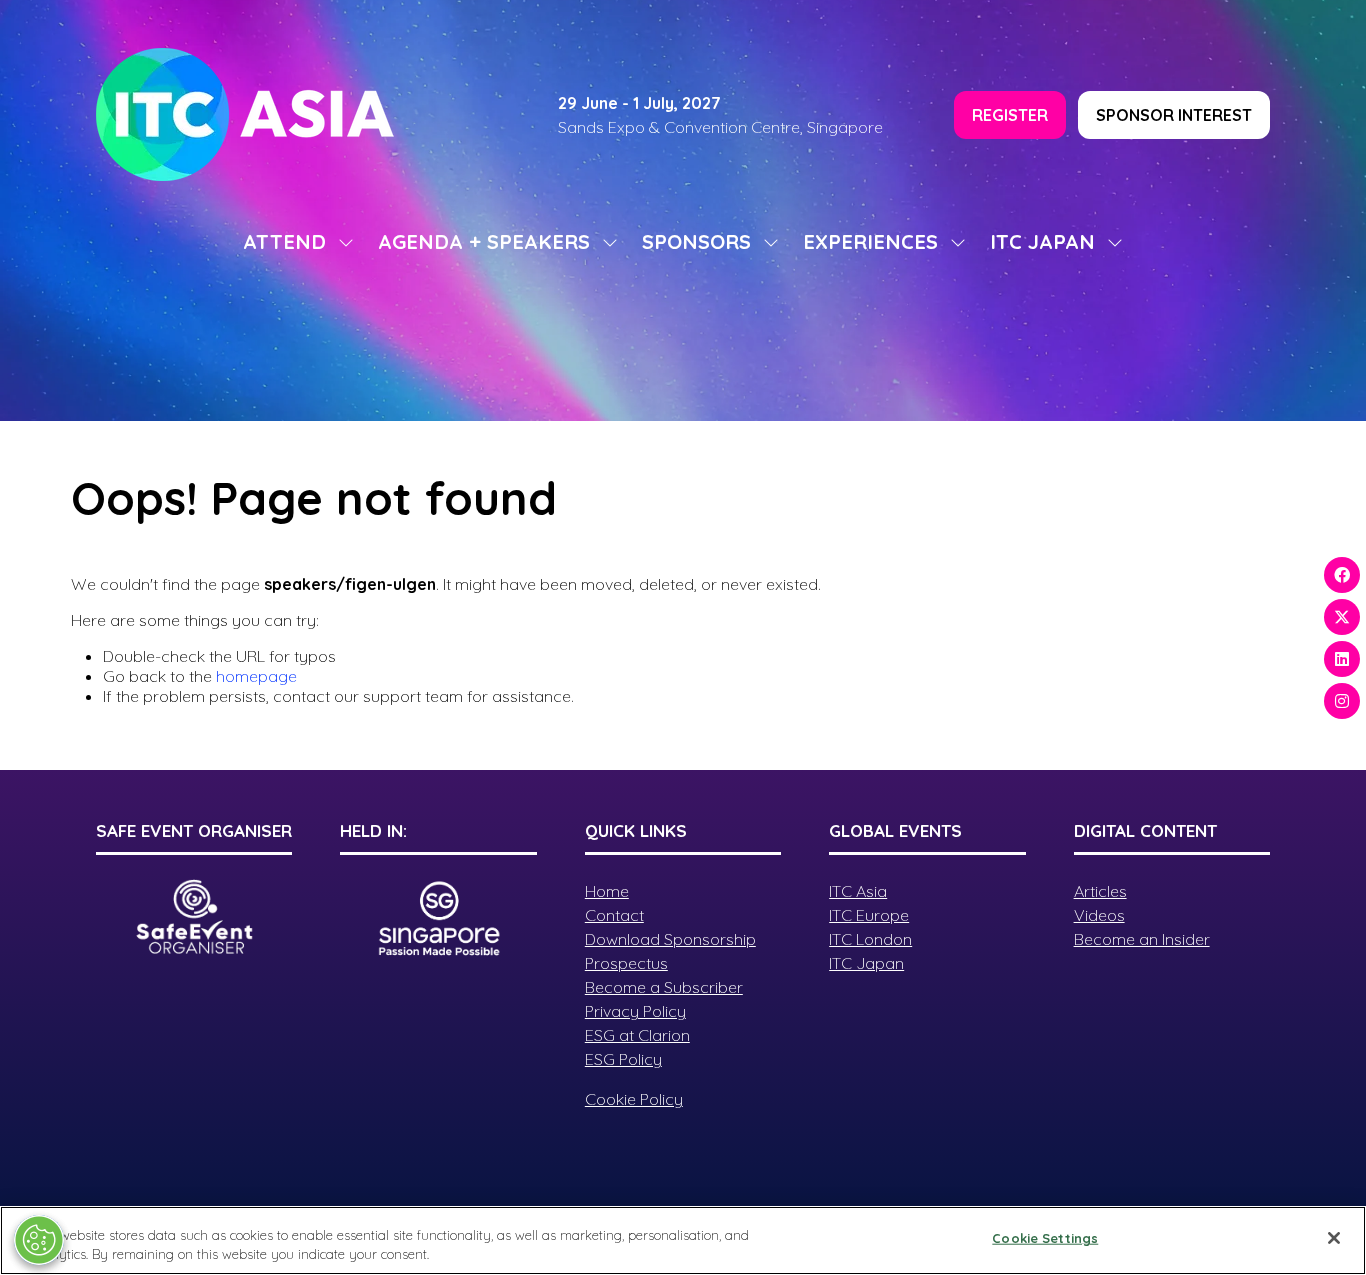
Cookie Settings (1045, 1238)
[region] (683, 1240)
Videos (1099, 915)
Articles (1100, 891)
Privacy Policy (635, 1011)
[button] (1010, 115)
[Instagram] (1342, 701)
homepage (256, 676)
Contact (614, 915)
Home (607, 891)
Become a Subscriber (664, 987)
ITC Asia (858, 891)
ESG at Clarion (637, 1035)
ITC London (870, 939)
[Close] (1334, 1238)
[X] (1342, 617)
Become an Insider (1142, 939)
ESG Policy (623, 1059)
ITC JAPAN (1042, 241)
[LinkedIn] (1342, 659)
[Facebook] (1342, 575)
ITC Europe (869, 915)
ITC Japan (866, 963)
